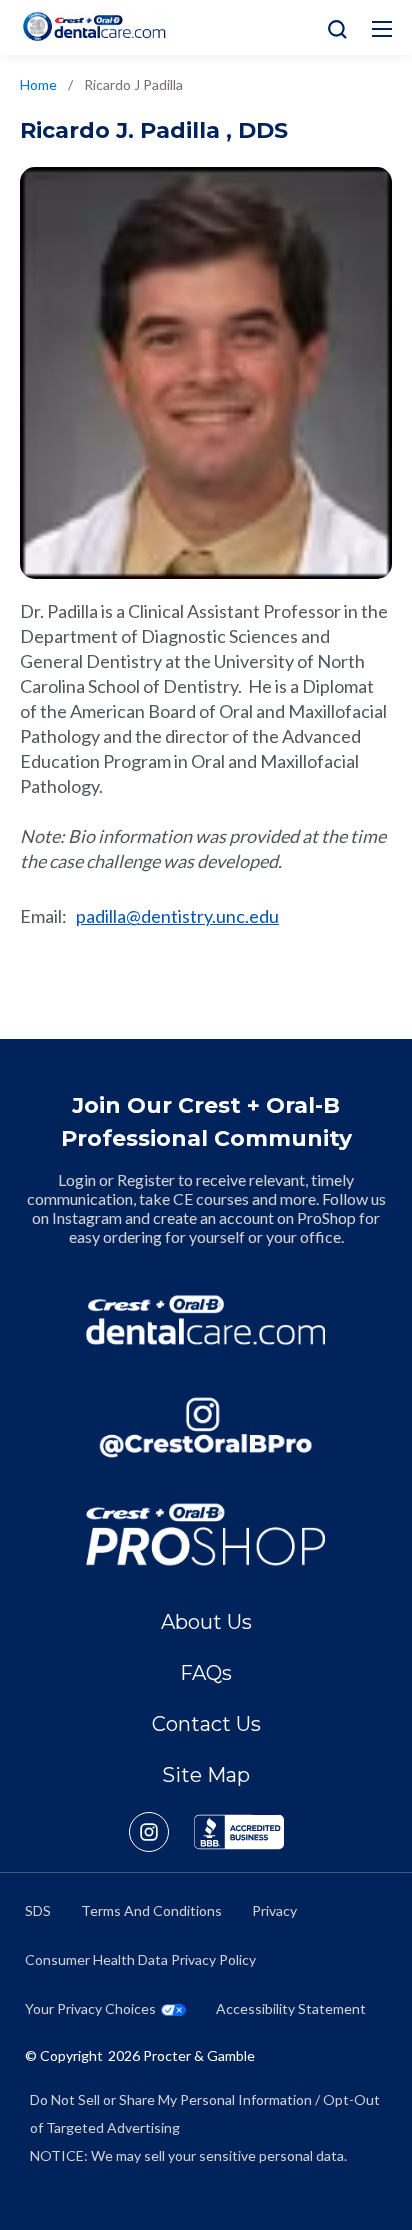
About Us (206, 1622)
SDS (38, 1910)
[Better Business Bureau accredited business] (239, 1832)
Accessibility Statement (291, 2008)
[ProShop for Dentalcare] (205, 1534)
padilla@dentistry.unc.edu (177, 916)
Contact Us (206, 1724)
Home (38, 84)
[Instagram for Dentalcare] (205, 1427)
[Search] (332, 27)
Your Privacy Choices (90, 2008)
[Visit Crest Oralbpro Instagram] (161, 1832)
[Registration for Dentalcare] (205, 1319)
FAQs (206, 1673)
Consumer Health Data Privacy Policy (140, 1959)
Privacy (274, 1910)
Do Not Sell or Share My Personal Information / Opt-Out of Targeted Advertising (205, 2113)
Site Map (206, 1775)
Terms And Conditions (151, 1910)
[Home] (94, 26)
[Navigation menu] (382, 29)
